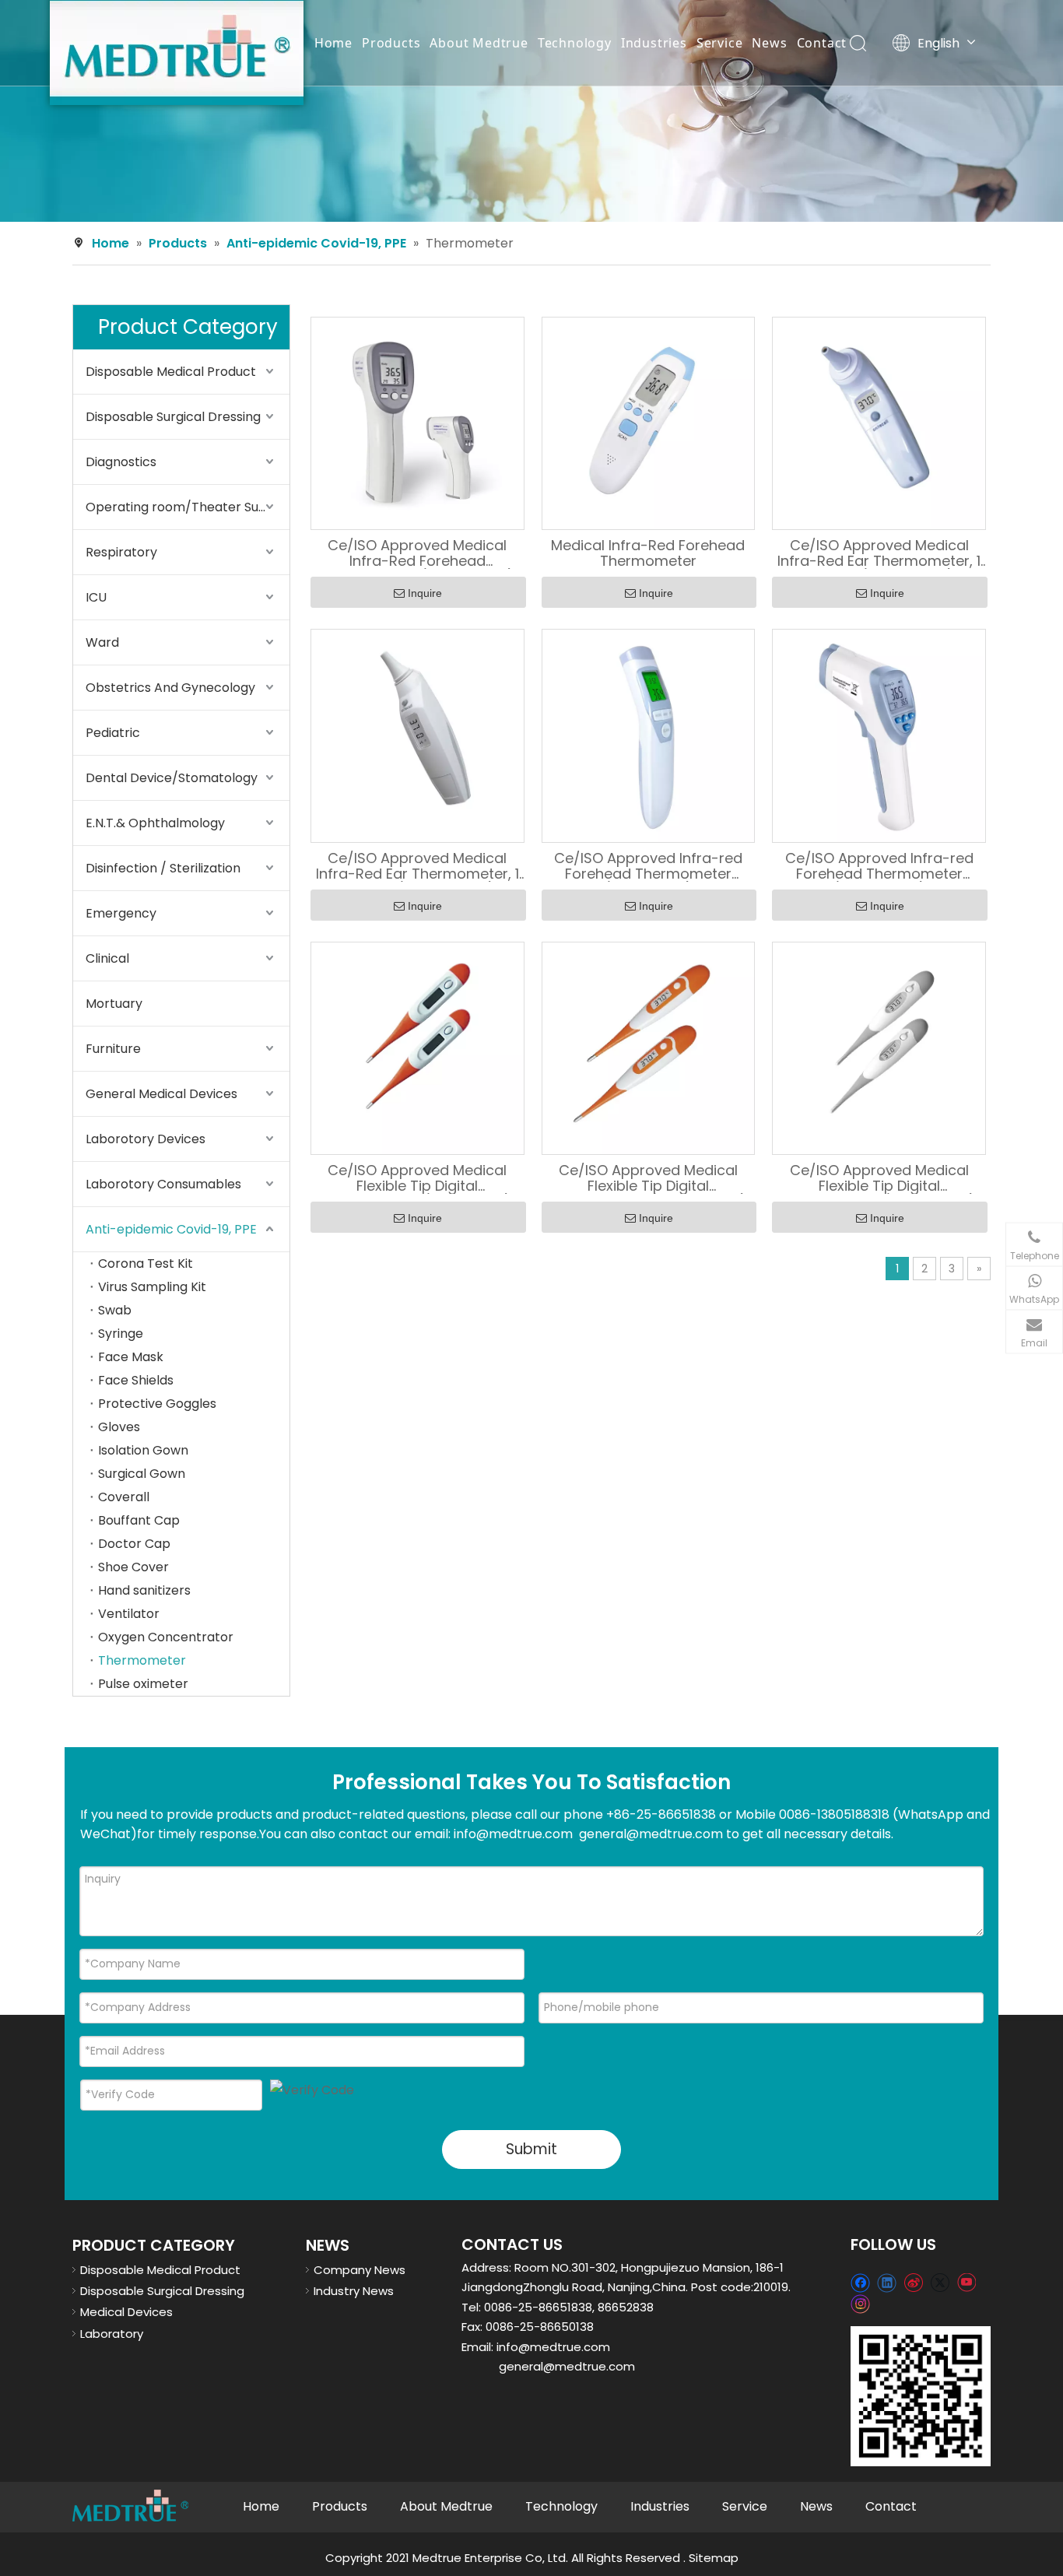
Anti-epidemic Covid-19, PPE (171, 1229)
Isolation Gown (143, 1450)
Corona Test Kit (146, 1263)
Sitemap (714, 2558)
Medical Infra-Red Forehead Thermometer (648, 553)
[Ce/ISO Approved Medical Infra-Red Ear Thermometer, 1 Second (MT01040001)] (879, 422)
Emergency (121, 913)
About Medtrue (479, 43)
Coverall (124, 1497)
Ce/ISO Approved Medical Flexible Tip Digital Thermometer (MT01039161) (417, 1178)
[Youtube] (966, 2282)
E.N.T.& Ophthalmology (155, 823)
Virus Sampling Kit (152, 1287)
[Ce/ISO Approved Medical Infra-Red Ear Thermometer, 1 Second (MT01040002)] (417, 735)
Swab (115, 1310)
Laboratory (112, 2334)
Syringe (121, 1334)
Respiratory (121, 552)
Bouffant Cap (139, 1520)
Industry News (354, 2291)
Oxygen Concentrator (166, 1637)
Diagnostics (121, 462)
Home (333, 43)
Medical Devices (126, 2312)
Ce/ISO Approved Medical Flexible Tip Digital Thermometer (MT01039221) (879, 1178)
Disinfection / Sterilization (163, 868)
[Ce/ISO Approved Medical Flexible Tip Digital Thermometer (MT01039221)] (879, 1047)
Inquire (425, 593)
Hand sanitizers (144, 1590)
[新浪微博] (913, 2282)
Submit (531, 2149)
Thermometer (142, 1660)
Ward (102, 642)
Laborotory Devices (146, 1139)
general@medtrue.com (567, 2366)
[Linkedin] (887, 2282)
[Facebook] (860, 2282)
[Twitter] (940, 2282)
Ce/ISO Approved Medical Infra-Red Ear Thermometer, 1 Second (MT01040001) (879, 553)
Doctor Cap (134, 1544)
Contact (822, 43)
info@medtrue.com (553, 2347)
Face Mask (131, 1357)
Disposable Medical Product (171, 372)
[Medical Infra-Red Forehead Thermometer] (649, 423)
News (769, 43)
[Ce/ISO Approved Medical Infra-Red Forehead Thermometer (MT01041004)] (417, 422)
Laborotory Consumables (163, 1184)
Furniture (113, 1049)
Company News (360, 2270)
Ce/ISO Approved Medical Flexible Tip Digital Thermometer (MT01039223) (648, 1178)
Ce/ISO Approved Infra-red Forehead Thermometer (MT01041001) (648, 866)
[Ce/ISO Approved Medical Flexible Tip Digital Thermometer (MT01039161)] (417, 1047)
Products (391, 43)
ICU (96, 597)
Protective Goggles (157, 1404)
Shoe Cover (133, 1567)
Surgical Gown (142, 1474)
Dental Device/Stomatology (172, 778)
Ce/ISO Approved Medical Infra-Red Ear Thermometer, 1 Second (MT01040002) (417, 866)
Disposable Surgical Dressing (173, 417)
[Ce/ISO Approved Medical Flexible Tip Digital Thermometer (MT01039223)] (649, 1047)
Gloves (119, 1427)
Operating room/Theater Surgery (188, 507)
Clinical (107, 958)
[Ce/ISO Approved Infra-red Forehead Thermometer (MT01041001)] (649, 734)
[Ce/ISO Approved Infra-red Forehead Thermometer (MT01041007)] (879, 734)
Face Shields (136, 1380)
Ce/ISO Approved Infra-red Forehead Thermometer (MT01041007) (879, 866)
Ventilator (129, 1614)
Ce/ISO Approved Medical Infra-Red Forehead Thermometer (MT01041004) (417, 553)
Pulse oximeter (143, 1684)
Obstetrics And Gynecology (170, 688)
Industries (654, 43)
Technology (575, 43)
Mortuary (114, 1004)
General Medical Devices (161, 1094)
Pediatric (113, 733)
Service (720, 43)
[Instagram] (861, 2304)
